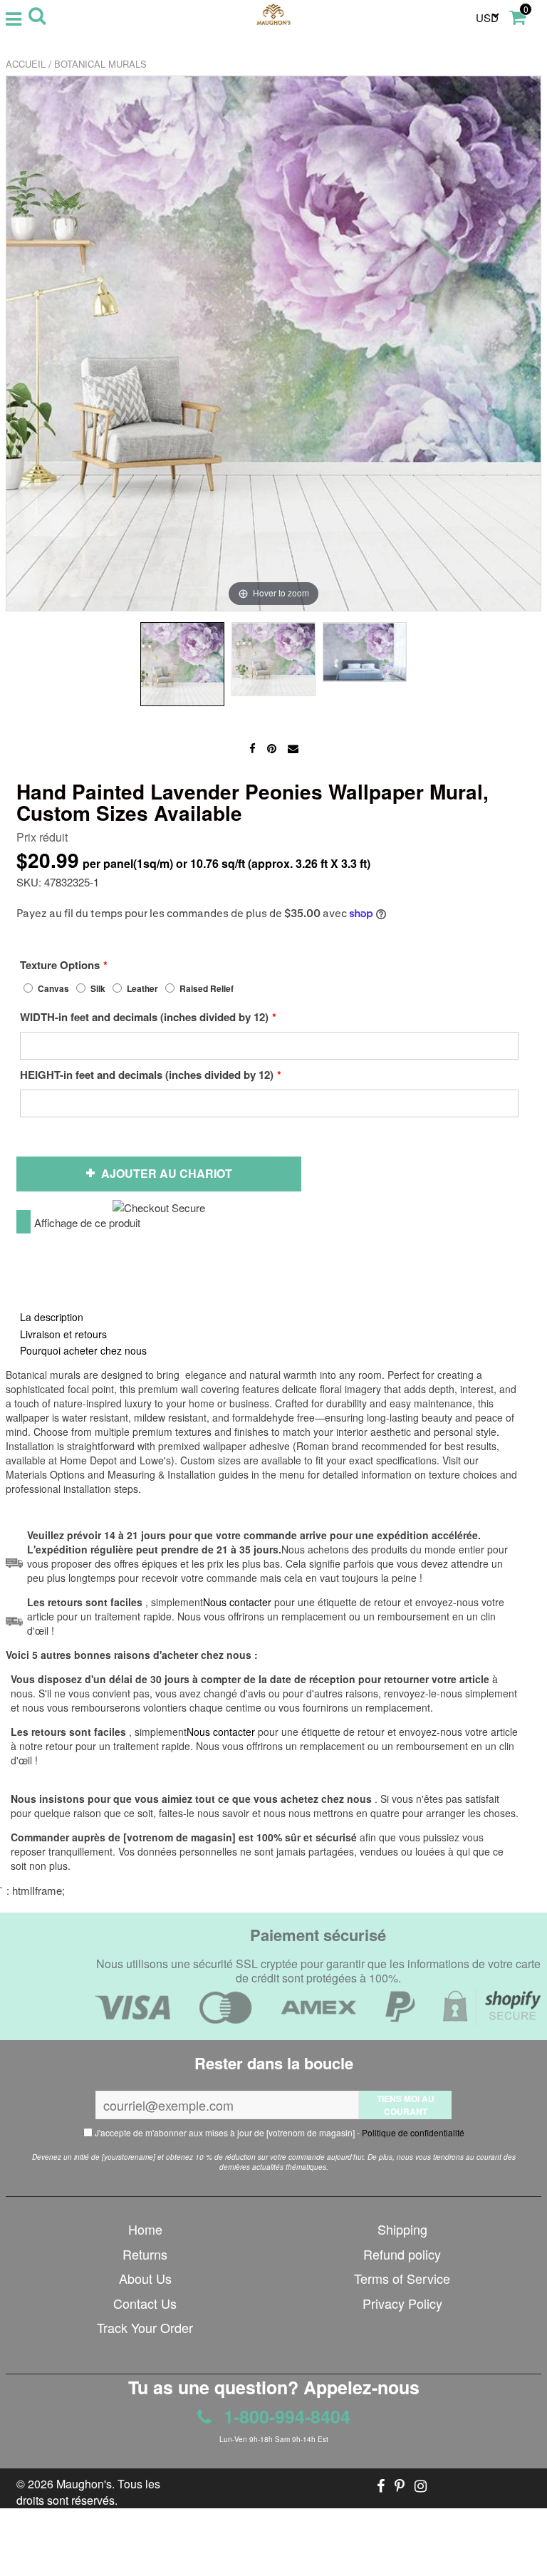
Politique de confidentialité (413, 2132)
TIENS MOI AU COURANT (406, 2105)
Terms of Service (402, 2278)
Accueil (26, 64)
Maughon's (84, 2484)
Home (145, 2229)
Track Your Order (145, 2327)
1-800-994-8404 (285, 2416)
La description (52, 1317)
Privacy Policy (402, 2303)
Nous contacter (221, 1732)
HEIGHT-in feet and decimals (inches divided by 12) (147, 1075)
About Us (145, 2278)
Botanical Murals (100, 64)
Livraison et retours (63, 1334)
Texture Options (60, 965)
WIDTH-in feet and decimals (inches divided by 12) (144, 1017)
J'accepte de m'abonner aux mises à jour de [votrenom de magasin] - (278, 2132)
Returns (145, 2254)
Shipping (402, 2229)
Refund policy (402, 2254)
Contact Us (145, 2303)
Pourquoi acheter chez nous (83, 1350)
